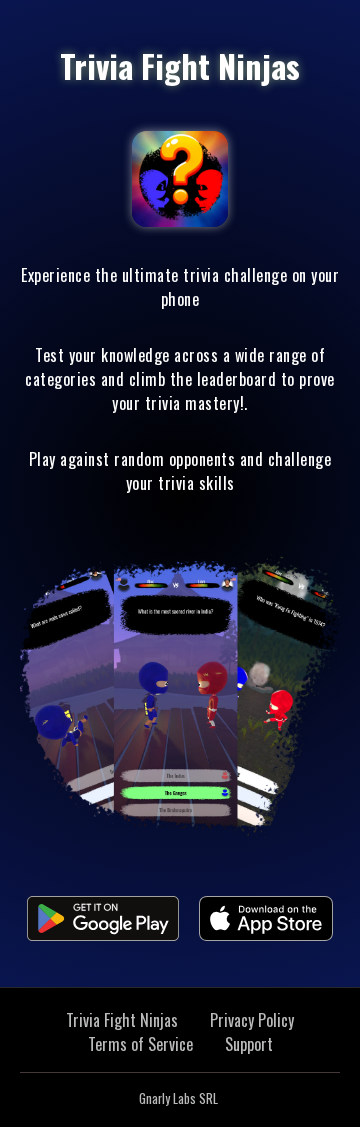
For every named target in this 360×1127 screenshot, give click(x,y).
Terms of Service (140, 1044)
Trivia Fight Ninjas (122, 1020)
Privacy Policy (252, 1020)
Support (249, 1044)
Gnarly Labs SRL (178, 1098)
